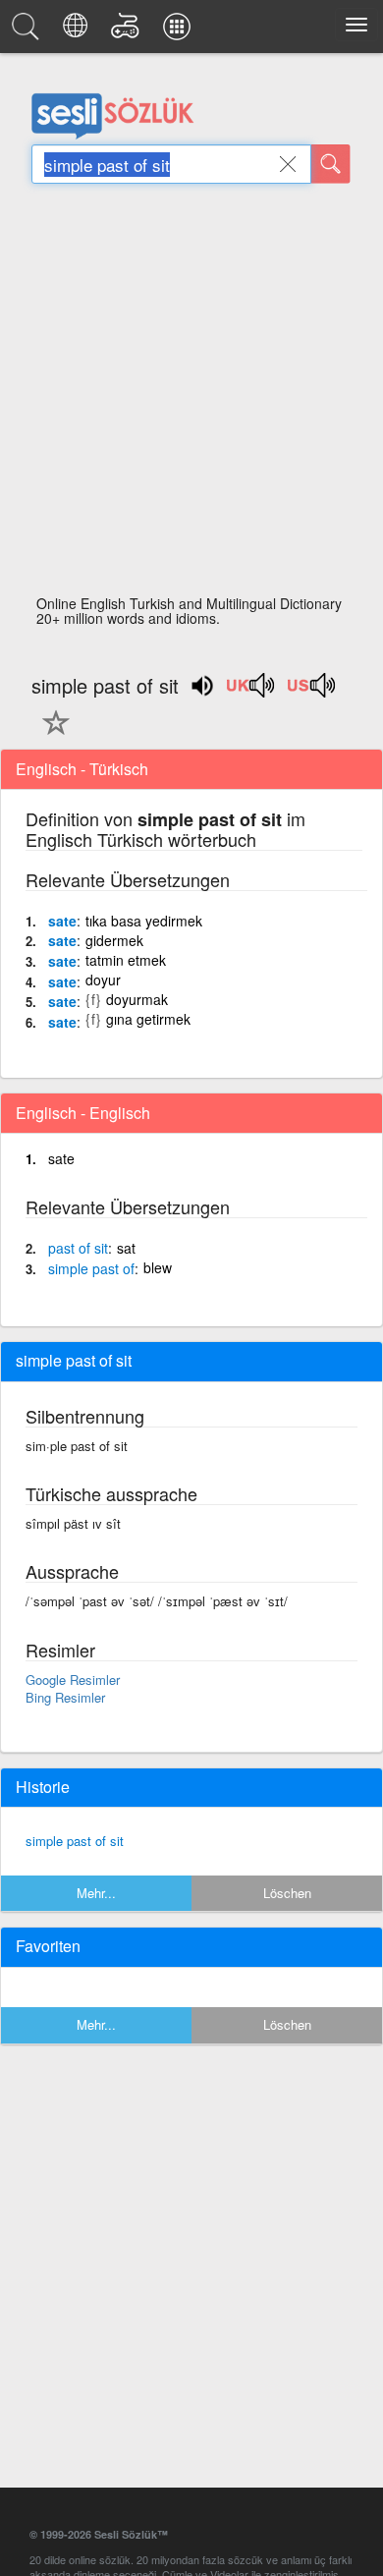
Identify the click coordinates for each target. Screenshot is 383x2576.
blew (158, 1267)
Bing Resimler (65, 1697)
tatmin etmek (126, 960)
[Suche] (331, 164)
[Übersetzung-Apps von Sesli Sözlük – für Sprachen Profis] (180, 31)
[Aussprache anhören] (251, 692)
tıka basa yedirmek (144, 921)
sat (126, 1248)
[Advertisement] (191, 395)
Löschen (287, 1893)
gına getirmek (148, 1019)
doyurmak (137, 999)
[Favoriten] (51, 734)
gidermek (114, 940)
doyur (103, 980)
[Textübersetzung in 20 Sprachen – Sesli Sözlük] (78, 31)
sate (62, 921)
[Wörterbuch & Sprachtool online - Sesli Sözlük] (28, 31)
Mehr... (96, 1893)
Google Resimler (73, 1680)
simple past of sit (75, 1841)
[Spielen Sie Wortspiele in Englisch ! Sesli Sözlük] (128, 31)
